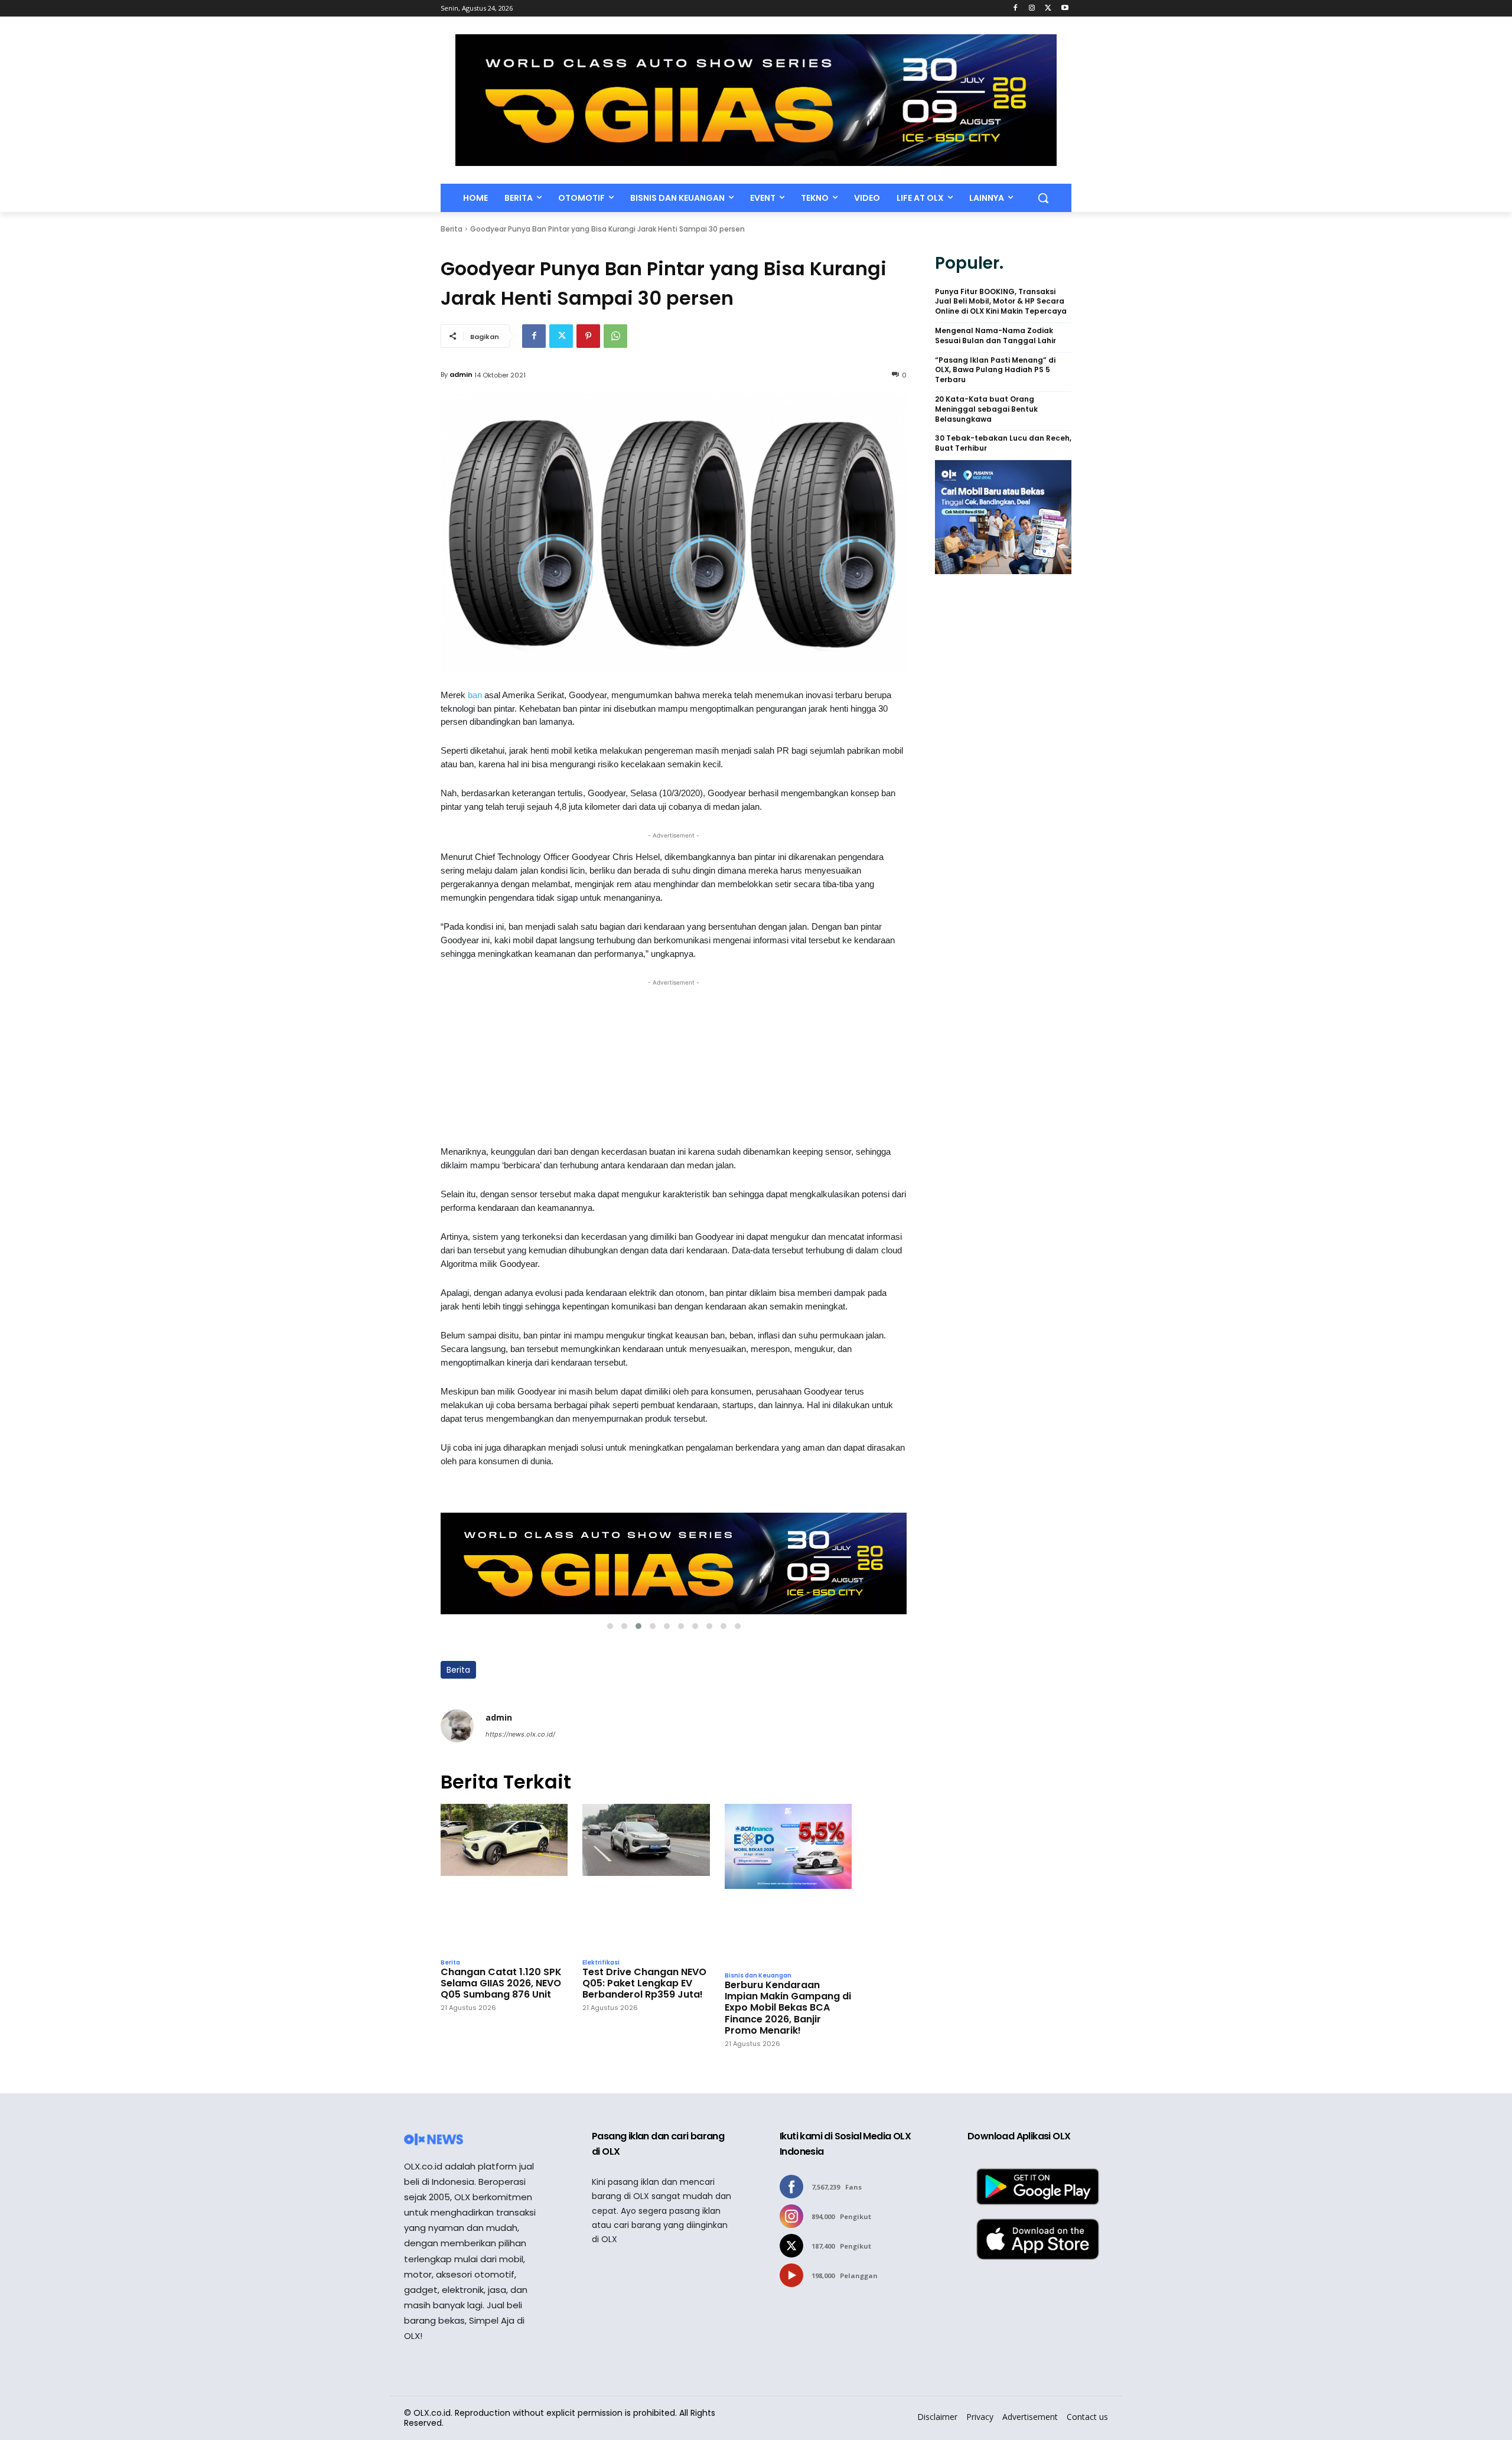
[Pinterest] (588, 336)
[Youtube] (1065, 9)
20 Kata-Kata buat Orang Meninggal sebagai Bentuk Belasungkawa (986, 409)
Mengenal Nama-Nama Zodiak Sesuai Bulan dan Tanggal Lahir (995, 336)
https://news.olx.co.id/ (520, 1734)
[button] (1043, 198)
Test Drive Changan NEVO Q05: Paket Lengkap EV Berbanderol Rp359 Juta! (644, 1983)
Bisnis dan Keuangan (758, 1976)
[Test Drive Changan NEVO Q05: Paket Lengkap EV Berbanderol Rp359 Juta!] (646, 1878)
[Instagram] (1032, 9)
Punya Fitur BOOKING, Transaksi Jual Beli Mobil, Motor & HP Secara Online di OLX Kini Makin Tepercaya (1001, 302)
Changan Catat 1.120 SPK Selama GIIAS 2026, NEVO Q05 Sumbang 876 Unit (501, 1983)
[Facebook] (1016, 9)
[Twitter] (1048, 9)
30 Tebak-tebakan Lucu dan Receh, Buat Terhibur (1003, 443)
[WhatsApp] (615, 336)
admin (461, 374)
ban (476, 695)
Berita (452, 229)
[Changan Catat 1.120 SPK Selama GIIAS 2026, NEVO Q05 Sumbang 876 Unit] (504, 1878)
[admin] (457, 1726)
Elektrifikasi (601, 1963)
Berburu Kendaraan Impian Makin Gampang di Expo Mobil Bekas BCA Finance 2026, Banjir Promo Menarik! (788, 2008)
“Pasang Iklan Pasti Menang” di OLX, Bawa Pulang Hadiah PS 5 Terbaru (995, 370)
